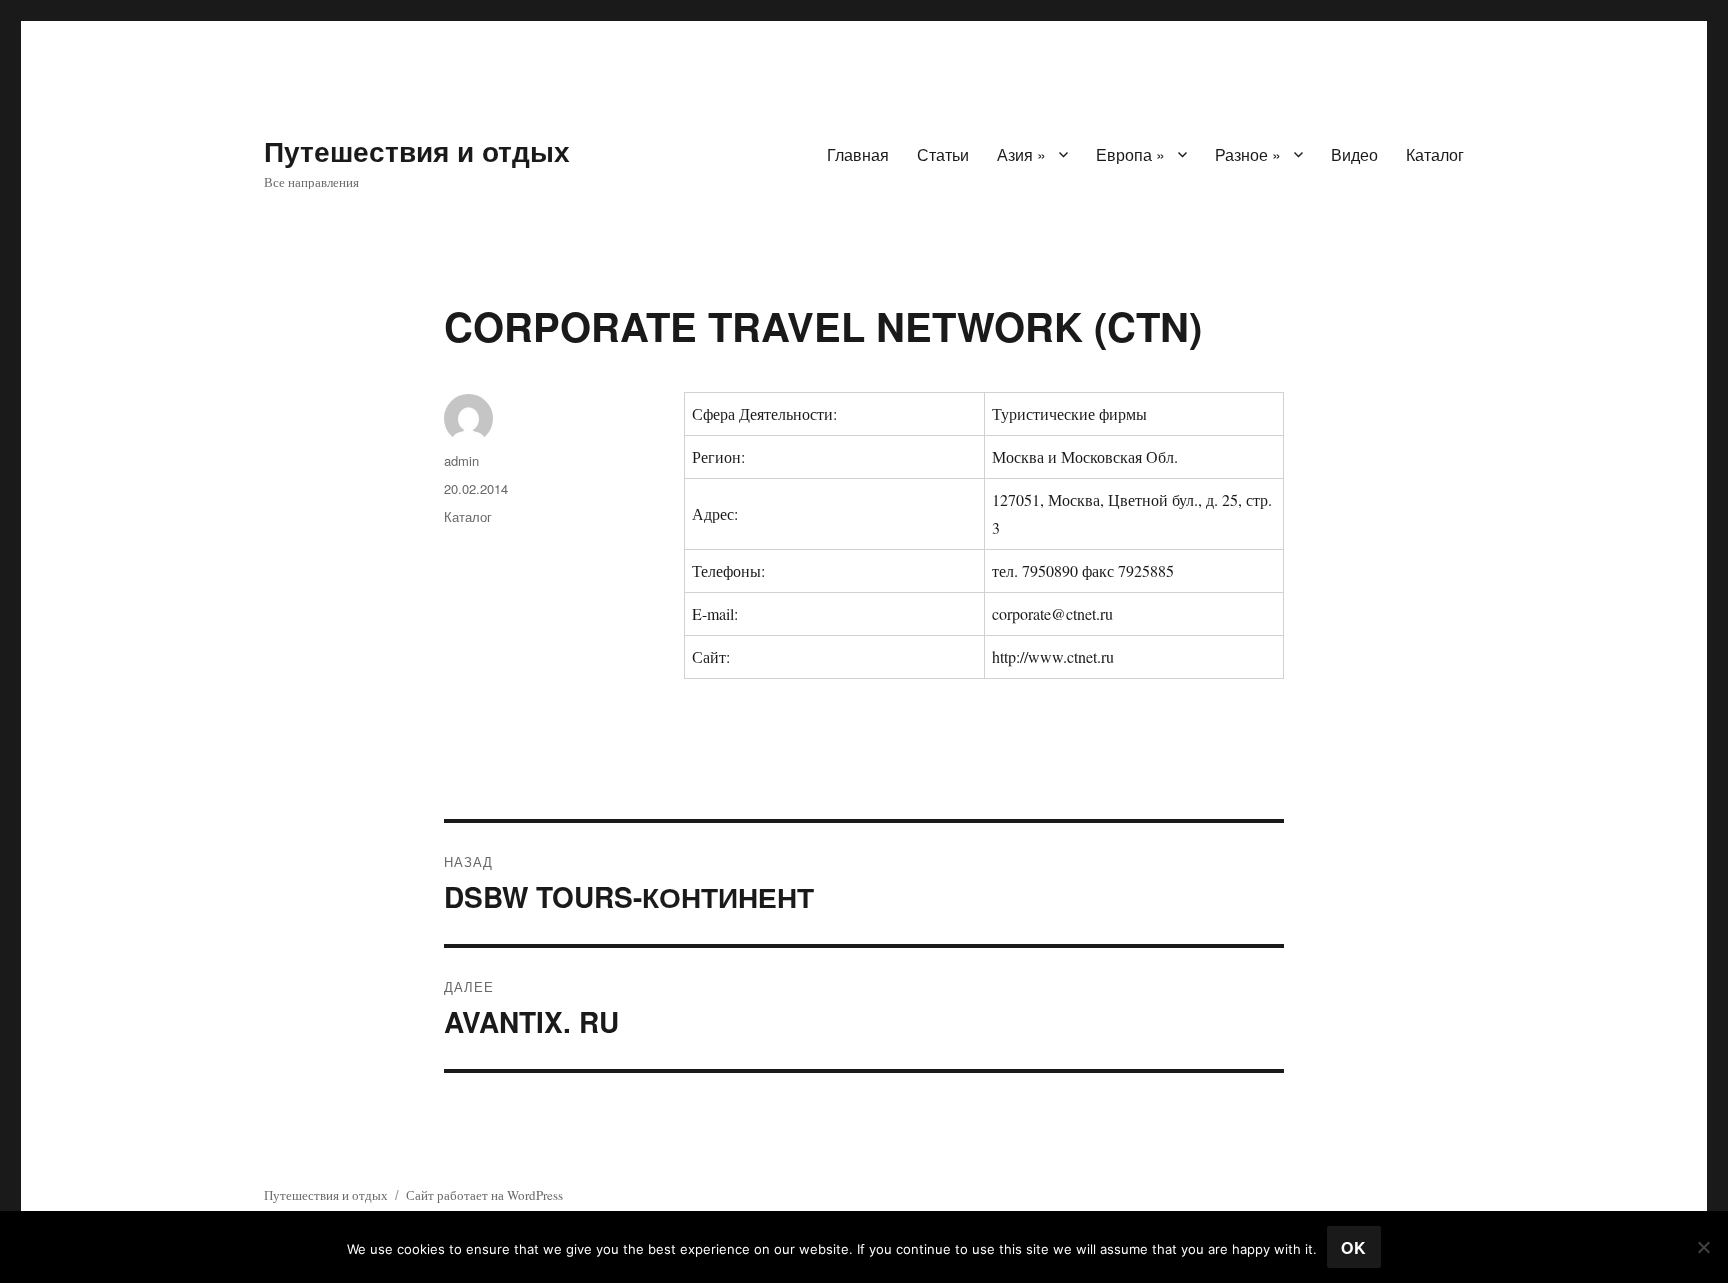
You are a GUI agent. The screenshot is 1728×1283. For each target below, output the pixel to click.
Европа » (1130, 154)
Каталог (1435, 154)
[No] (1703, 1247)
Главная (858, 154)
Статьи (943, 154)
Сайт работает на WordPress (484, 1195)
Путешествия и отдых (417, 150)
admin (461, 460)
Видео (1354, 154)
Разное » (1248, 154)
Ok (1354, 1247)
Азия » (1021, 154)
